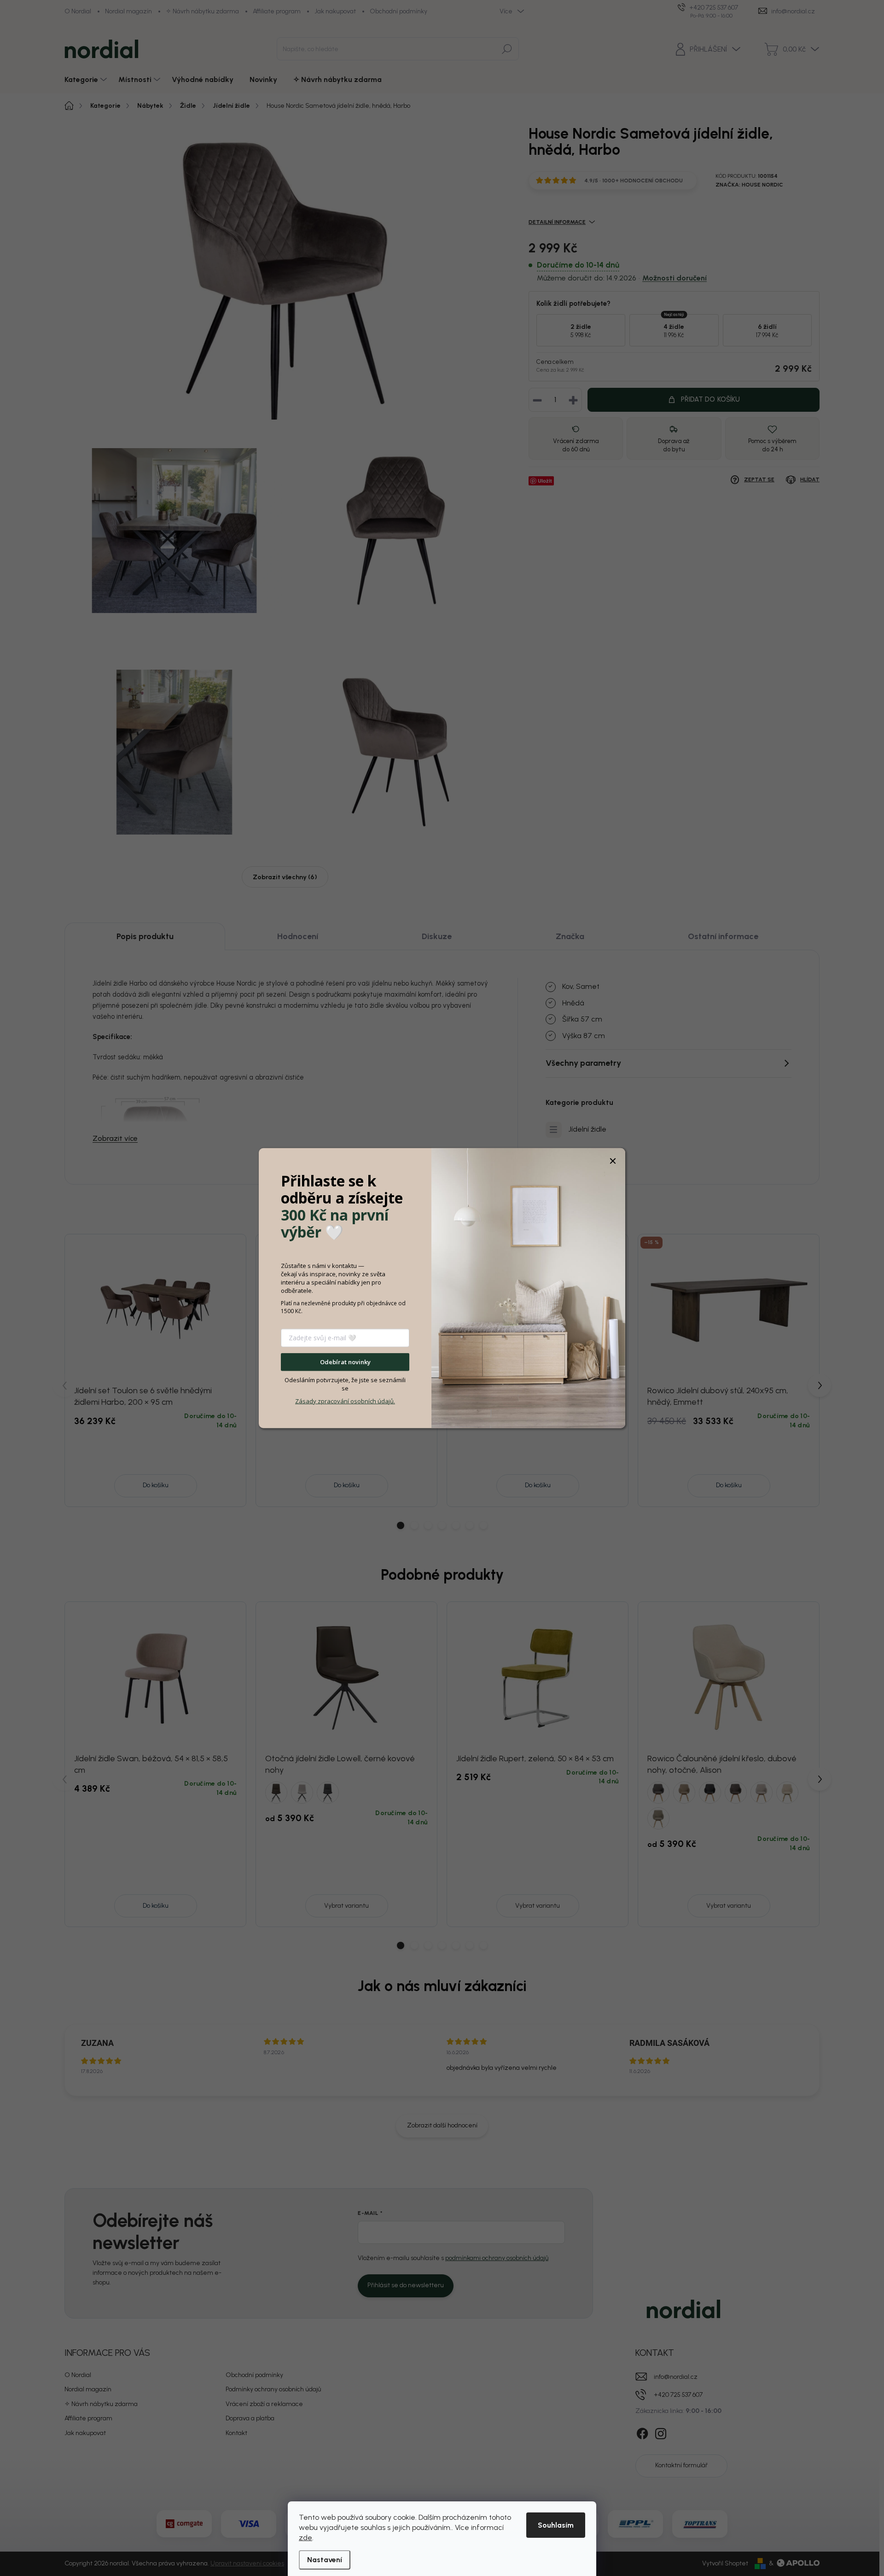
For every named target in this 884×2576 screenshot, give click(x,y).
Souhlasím (556, 2525)
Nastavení (325, 2560)
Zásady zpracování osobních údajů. (345, 1401)
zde (305, 2538)
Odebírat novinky (345, 1362)
